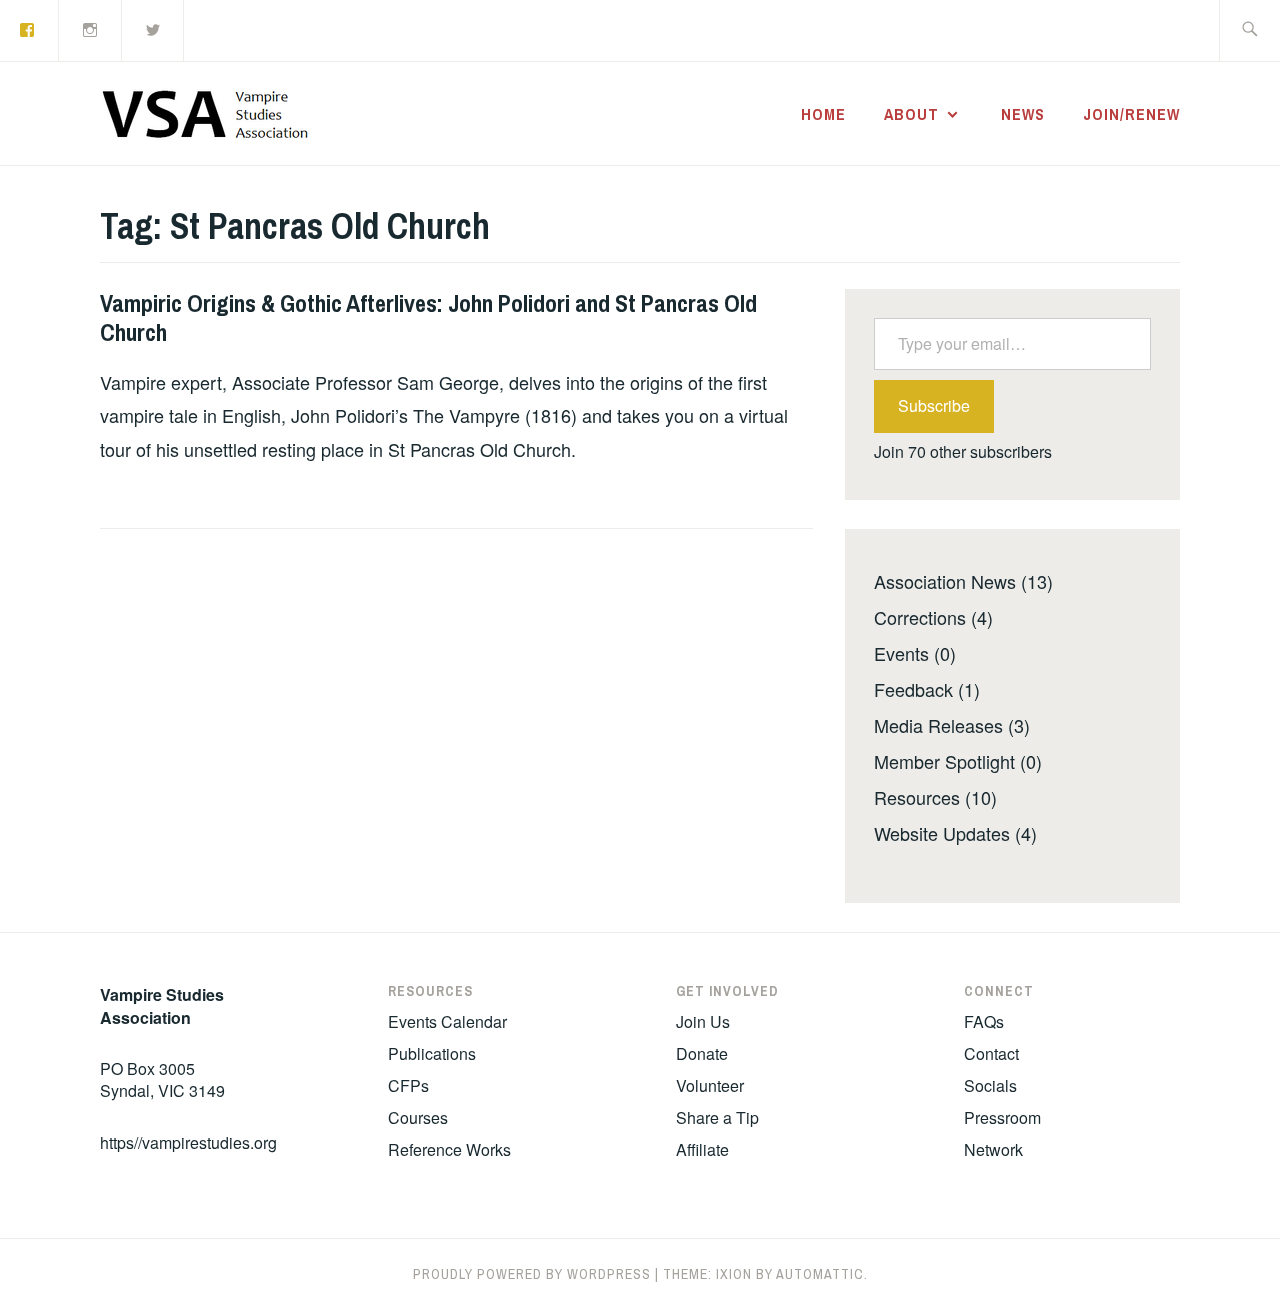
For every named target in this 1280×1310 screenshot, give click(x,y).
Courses (418, 1117)
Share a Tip (717, 1117)
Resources (917, 797)
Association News (945, 581)
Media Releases (938, 725)
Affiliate (702, 1149)
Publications (432, 1053)
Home (823, 114)
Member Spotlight (944, 761)
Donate (702, 1053)
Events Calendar (447, 1021)
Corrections (920, 617)
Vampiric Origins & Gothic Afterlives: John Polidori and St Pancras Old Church (428, 317)
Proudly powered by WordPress (532, 1274)
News (1023, 114)
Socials (990, 1085)
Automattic (820, 1274)
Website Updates (942, 833)
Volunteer (710, 1085)
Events (901, 653)
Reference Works (449, 1149)
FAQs (984, 1021)
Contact (991, 1053)
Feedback (913, 689)
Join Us (703, 1021)
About (911, 114)
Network (993, 1149)
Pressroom (1002, 1117)
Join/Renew (1131, 114)
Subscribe (934, 405)
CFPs (408, 1085)
